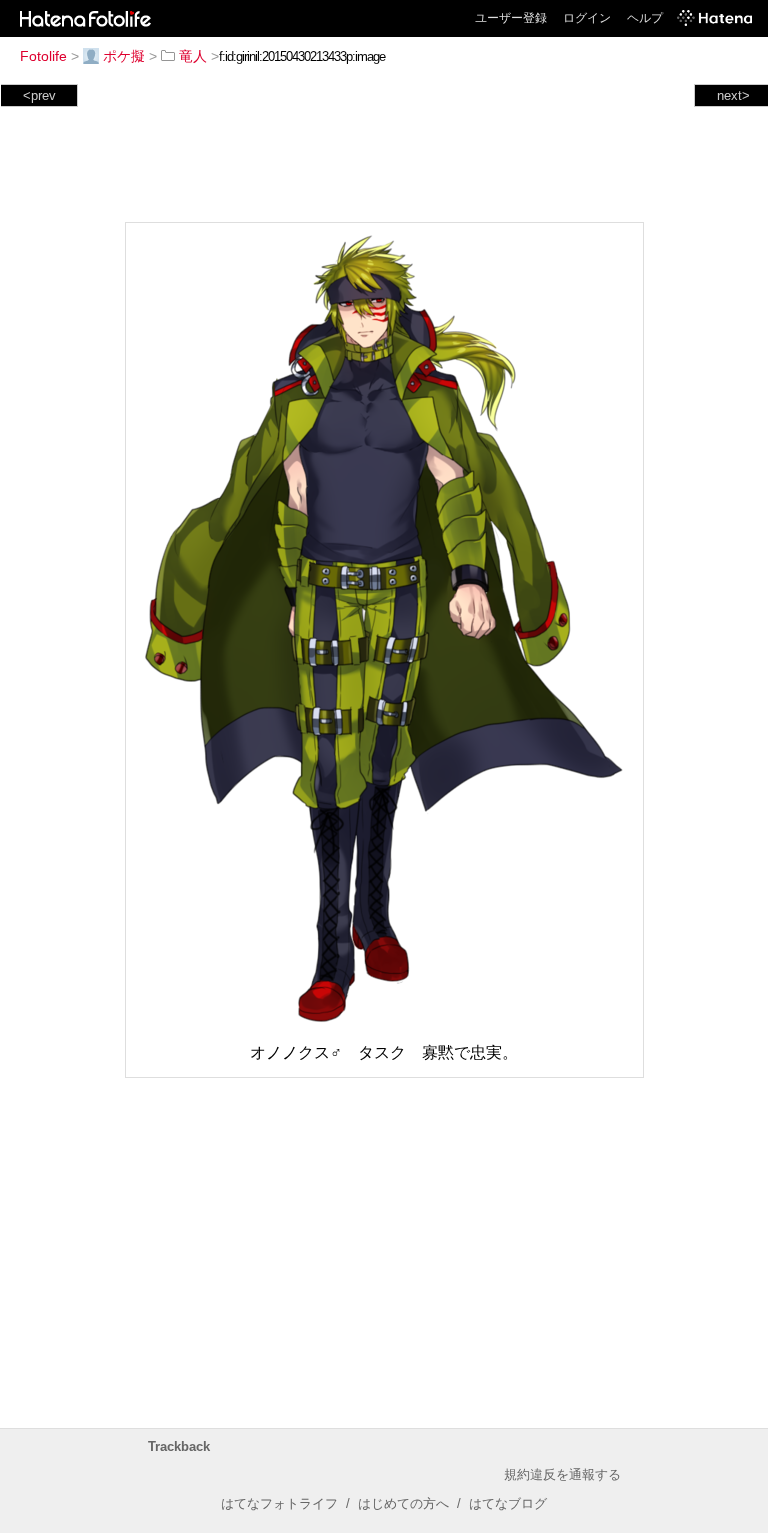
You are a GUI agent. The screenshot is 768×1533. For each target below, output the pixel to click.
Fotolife (43, 56)
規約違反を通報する (562, 1474)
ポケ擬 (124, 56)
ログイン (587, 18)
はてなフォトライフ (279, 1503)
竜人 (193, 56)
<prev (39, 95)
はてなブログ (508, 1503)
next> (733, 95)
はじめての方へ (403, 1503)
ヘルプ (645, 18)
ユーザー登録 (511, 18)
